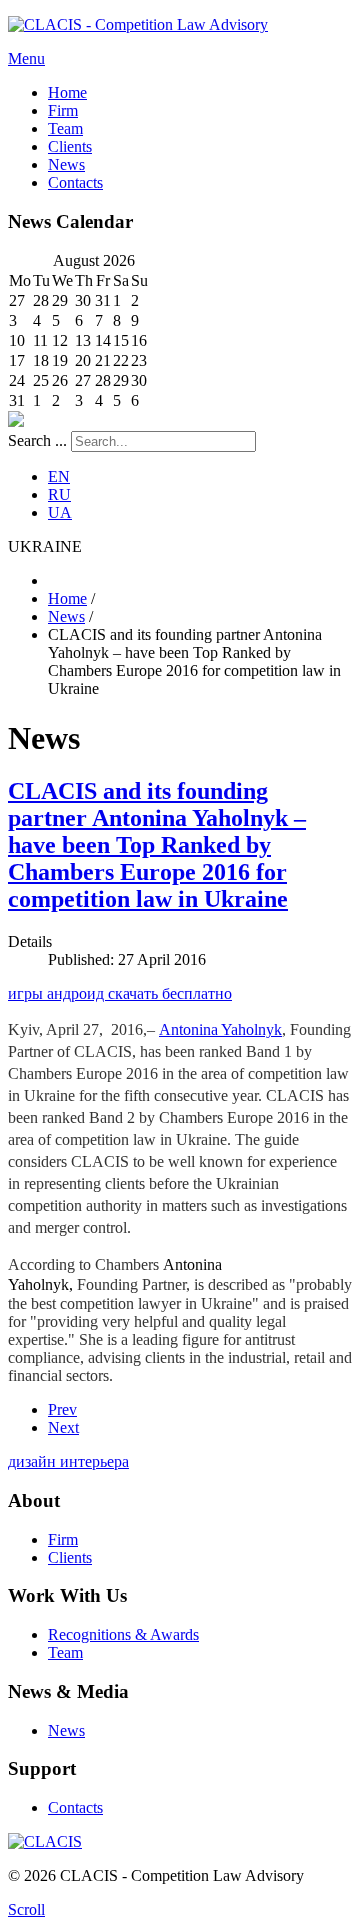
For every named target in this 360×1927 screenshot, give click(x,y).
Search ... (37, 440)
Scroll (26, 1909)
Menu (26, 58)
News (66, 1730)
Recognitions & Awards (123, 1634)
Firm (63, 1539)
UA (60, 512)
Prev (62, 1409)
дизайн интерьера (68, 1461)
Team (65, 1652)
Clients (70, 1557)
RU (59, 494)
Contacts (75, 1807)
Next (63, 1427)
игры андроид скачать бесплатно (120, 993)
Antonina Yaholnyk (220, 1029)
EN (59, 476)
